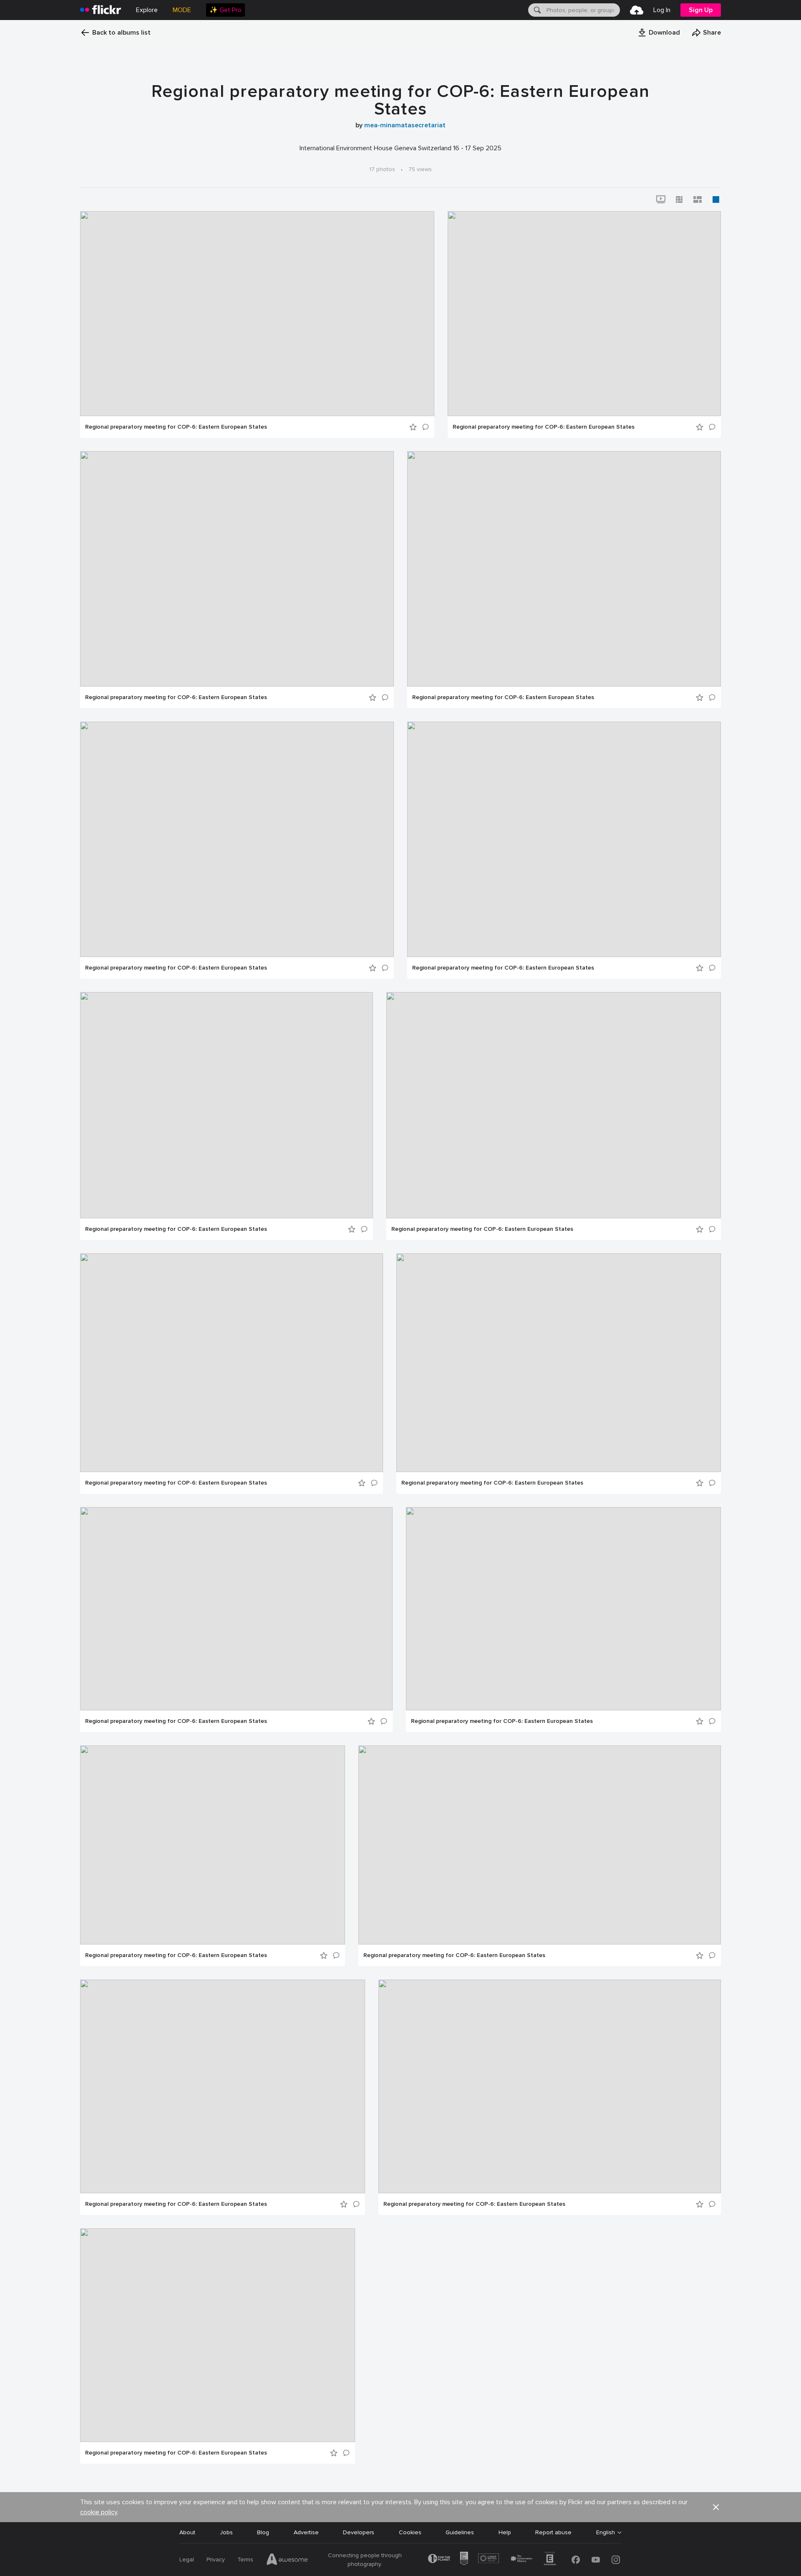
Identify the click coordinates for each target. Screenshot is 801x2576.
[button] (659, 33)
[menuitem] (225, 10)
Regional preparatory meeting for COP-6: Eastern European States (176, 427)
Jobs (226, 2532)
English (606, 2533)
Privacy (216, 2560)
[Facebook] (576, 2560)
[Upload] (637, 10)
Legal (187, 2560)
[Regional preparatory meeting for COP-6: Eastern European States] (257, 314)
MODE (182, 10)
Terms (245, 2560)
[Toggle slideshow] (661, 200)
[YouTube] (596, 2560)
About (187, 2532)
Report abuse (553, 2532)
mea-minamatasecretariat (405, 125)
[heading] (101, 10)
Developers (359, 2532)
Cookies (410, 2532)
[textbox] (582, 10)
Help (505, 2532)
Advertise (306, 2532)
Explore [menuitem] (147, 10)
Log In (662, 10)
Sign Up (701, 10)
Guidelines (460, 2532)
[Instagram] (616, 2560)
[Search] (537, 10)
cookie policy (99, 2512)
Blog (263, 2532)
